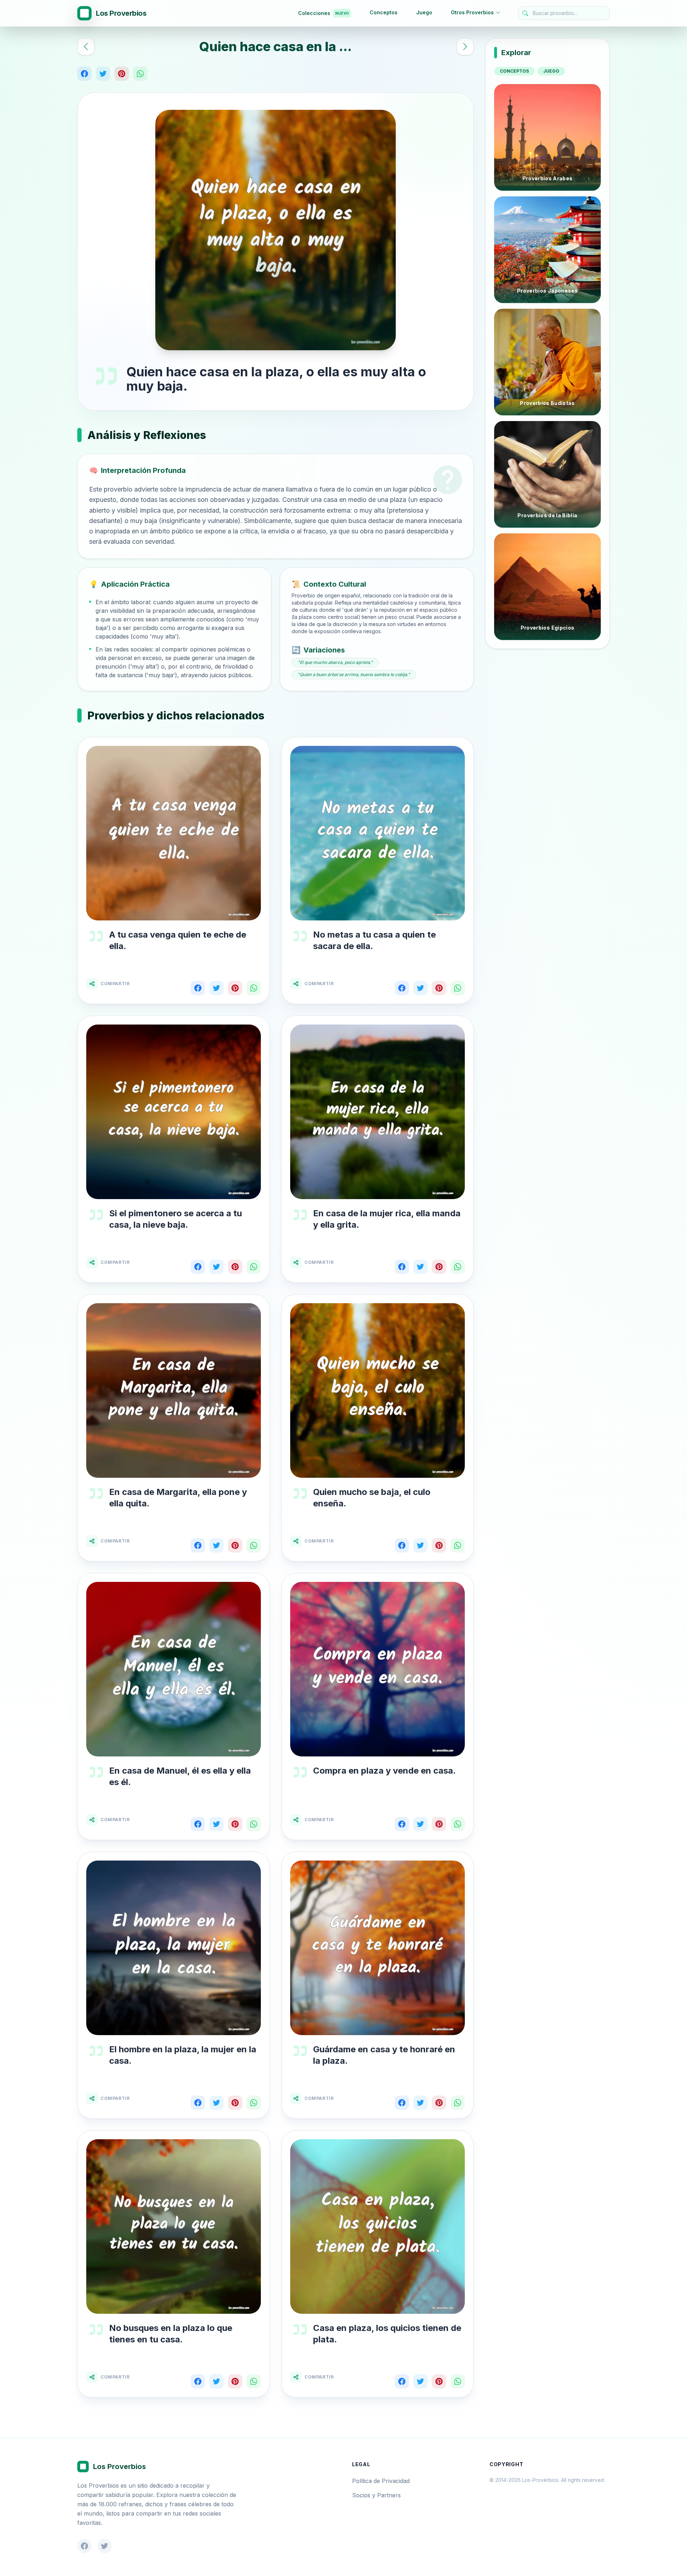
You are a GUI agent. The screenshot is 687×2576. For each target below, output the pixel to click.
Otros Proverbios (472, 12)
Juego (424, 12)
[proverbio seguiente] (465, 47)
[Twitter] (103, 74)
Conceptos (384, 12)
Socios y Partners (376, 2495)
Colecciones (323, 13)
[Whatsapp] (140, 74)
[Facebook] (84, 74)
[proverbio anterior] (86, 47)
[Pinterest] (122, 74)
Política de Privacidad (381, 2481)
